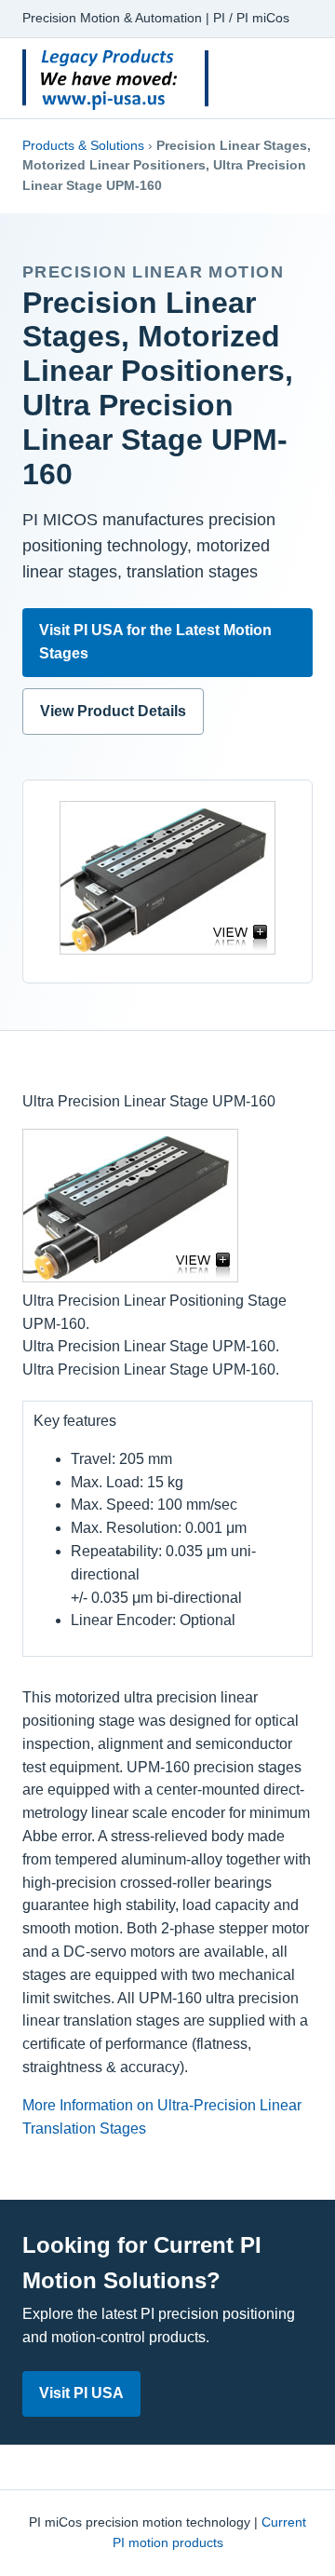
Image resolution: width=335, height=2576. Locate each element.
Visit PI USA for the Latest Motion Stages (155, 642)
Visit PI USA (81, 2393)
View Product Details (113, 711)
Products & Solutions (83, 145)
